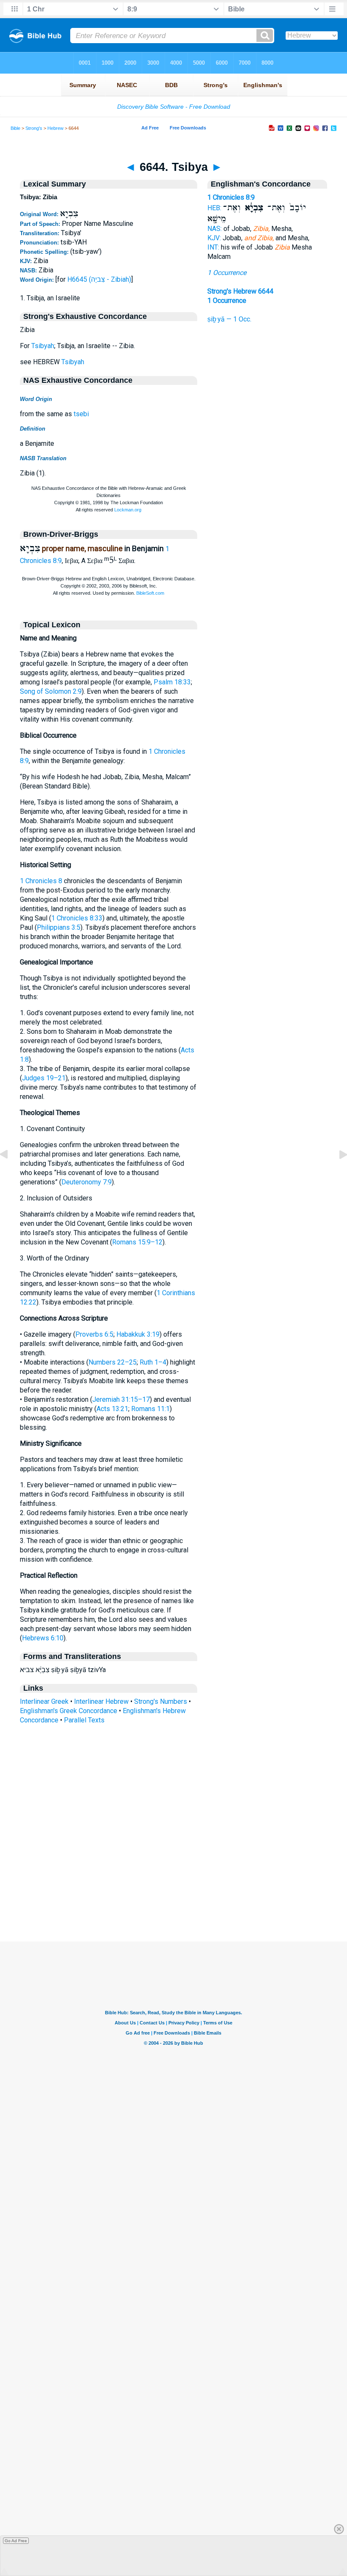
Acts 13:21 (112, 1409)
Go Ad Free (16, 2541)
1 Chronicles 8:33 (77, 918)
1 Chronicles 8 (41, 881)
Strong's (34, 128)
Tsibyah (43, 346)
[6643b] (11, 1174)
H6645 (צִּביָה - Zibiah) (99, 279)
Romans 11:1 (150, 1409)
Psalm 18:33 (172, 682)
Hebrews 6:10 (43, 1638)
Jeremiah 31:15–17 (121, 1399)
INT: (213, 247)
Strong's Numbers (161, 1701)
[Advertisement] (173, 1890)
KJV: (214, 238)
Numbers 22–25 (113, 1362)
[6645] (336, 1174)
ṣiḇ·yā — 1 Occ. (229, 319)
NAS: (215, 229)
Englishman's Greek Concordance (69, 1711)
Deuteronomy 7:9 (87, 1182)
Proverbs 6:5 (94, 1334)
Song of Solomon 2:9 (51, 691)
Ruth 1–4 (153, 1362)
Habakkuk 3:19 (138, 1334)
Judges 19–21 (44, 1078)
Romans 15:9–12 (137, 1242)
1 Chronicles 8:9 (231, 197)
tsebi (81, 414)
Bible (15, 128)
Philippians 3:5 (59, 927)
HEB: (214, 208)
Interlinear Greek (44, 1701)
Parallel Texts (84, 1720)
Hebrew (55, 128)
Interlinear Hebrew (101, 1701)
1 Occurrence (227, 273)
